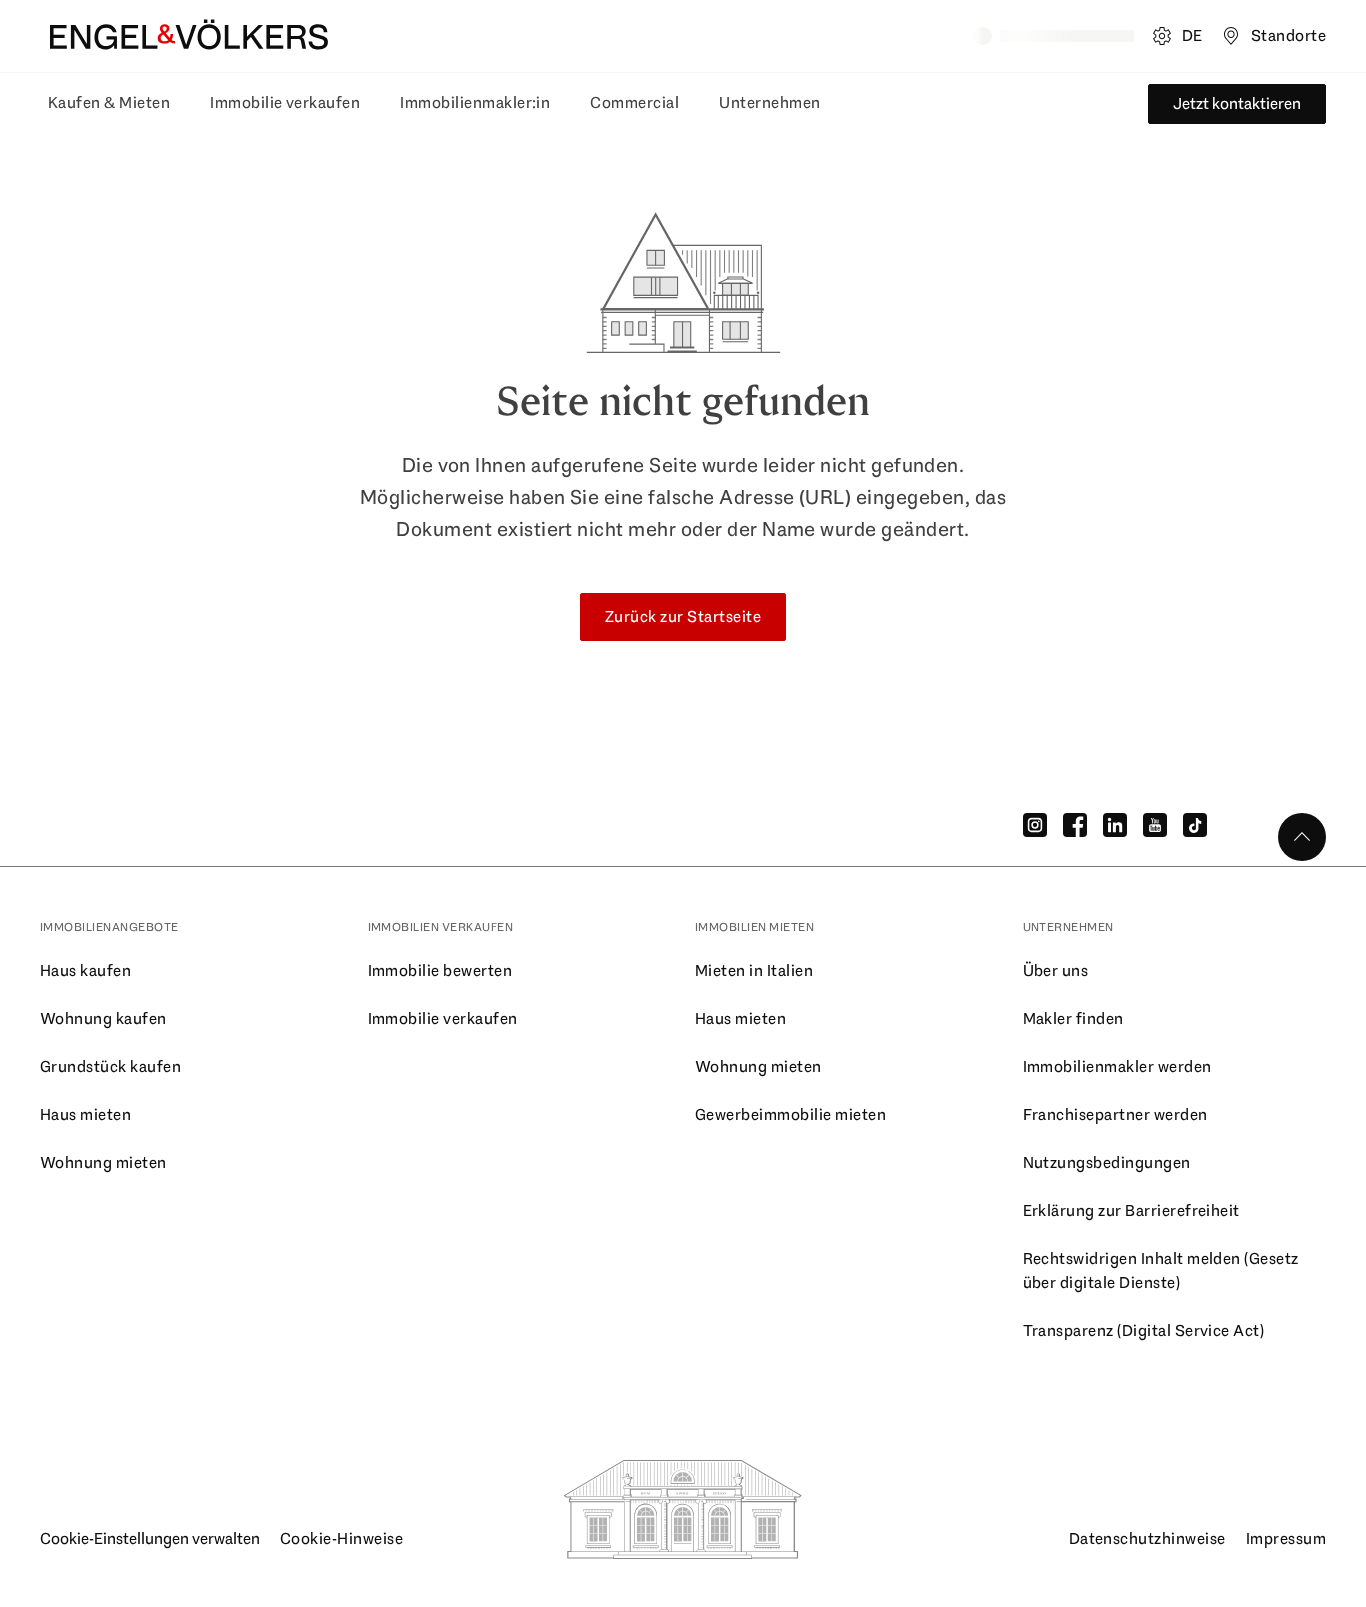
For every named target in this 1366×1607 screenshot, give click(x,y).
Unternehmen (769, 102)
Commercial (634, 102)
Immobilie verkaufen (285, 102)
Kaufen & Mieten (109, 102)
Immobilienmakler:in (475, 102)
